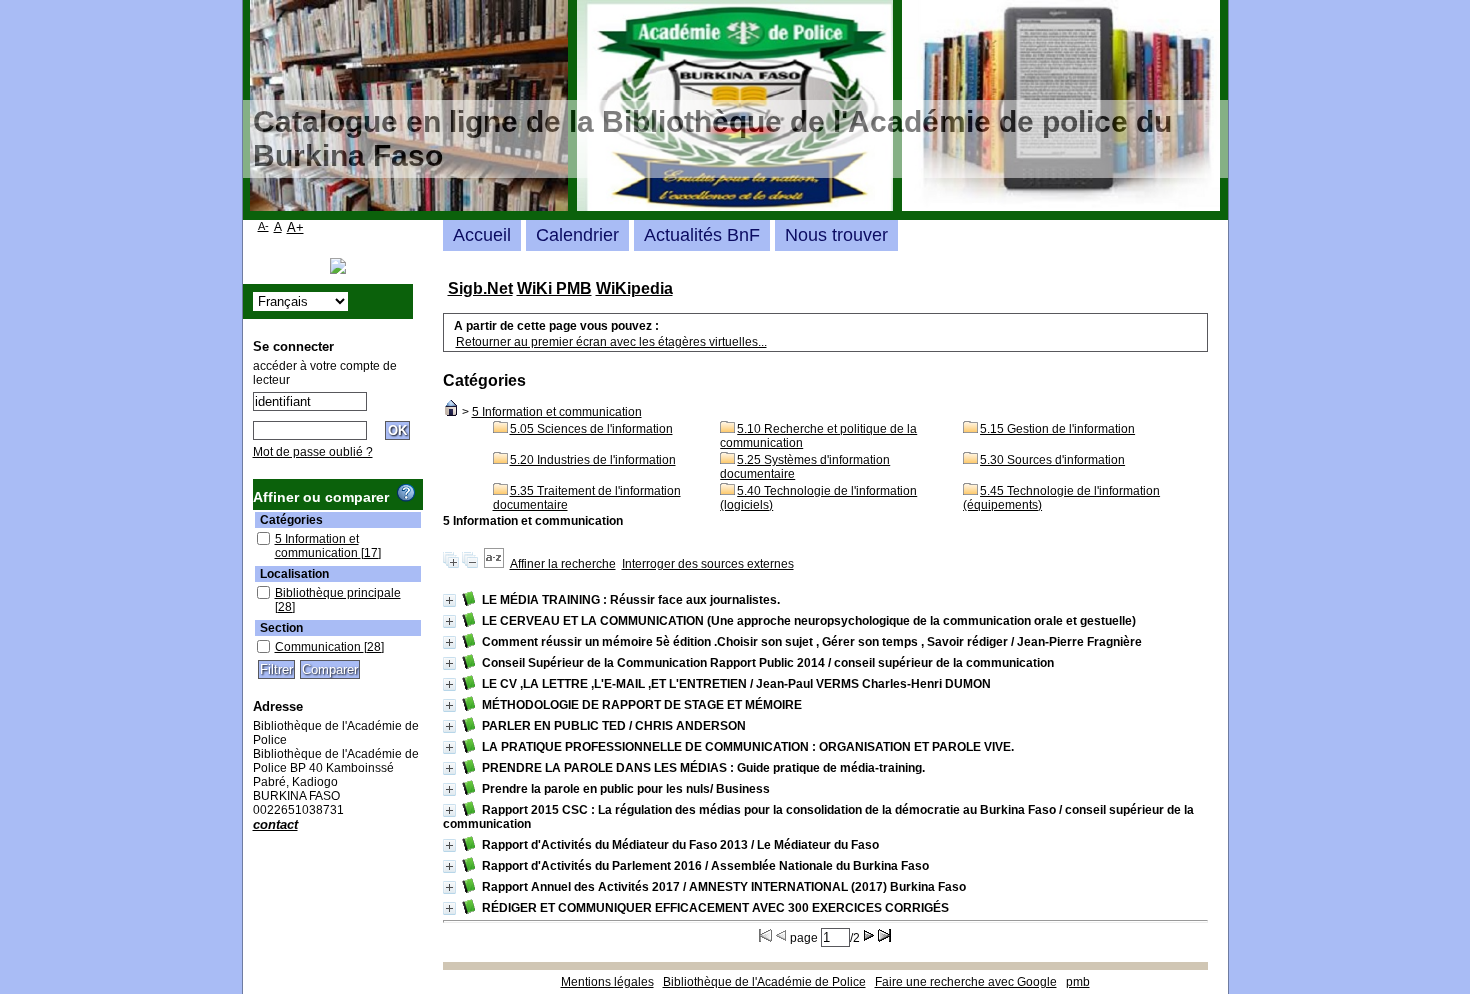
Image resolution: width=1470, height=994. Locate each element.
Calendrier (577, 235)
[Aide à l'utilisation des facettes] (406, 493)
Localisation (294, 574)
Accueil (482, 235)
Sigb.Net (480, 288)
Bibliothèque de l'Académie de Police (764, 982)
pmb (1078, 982)
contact (275, 824)
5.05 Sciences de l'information (591, 429)
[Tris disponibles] (494, 564)
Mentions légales (607, 982)
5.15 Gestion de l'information (1057, 429)
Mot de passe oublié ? (313, 452)
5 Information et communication (557, 412)
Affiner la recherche (563, 564)
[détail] (449, 600)
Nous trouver (836, 235)
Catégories (291, 520)
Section (281, 628)
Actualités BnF (702, 235)
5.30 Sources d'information (1052, 460)
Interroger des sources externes (708, 564)
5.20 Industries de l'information (593, 460)
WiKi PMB (554, 288)
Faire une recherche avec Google (966, 982)
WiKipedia (634, 288)
